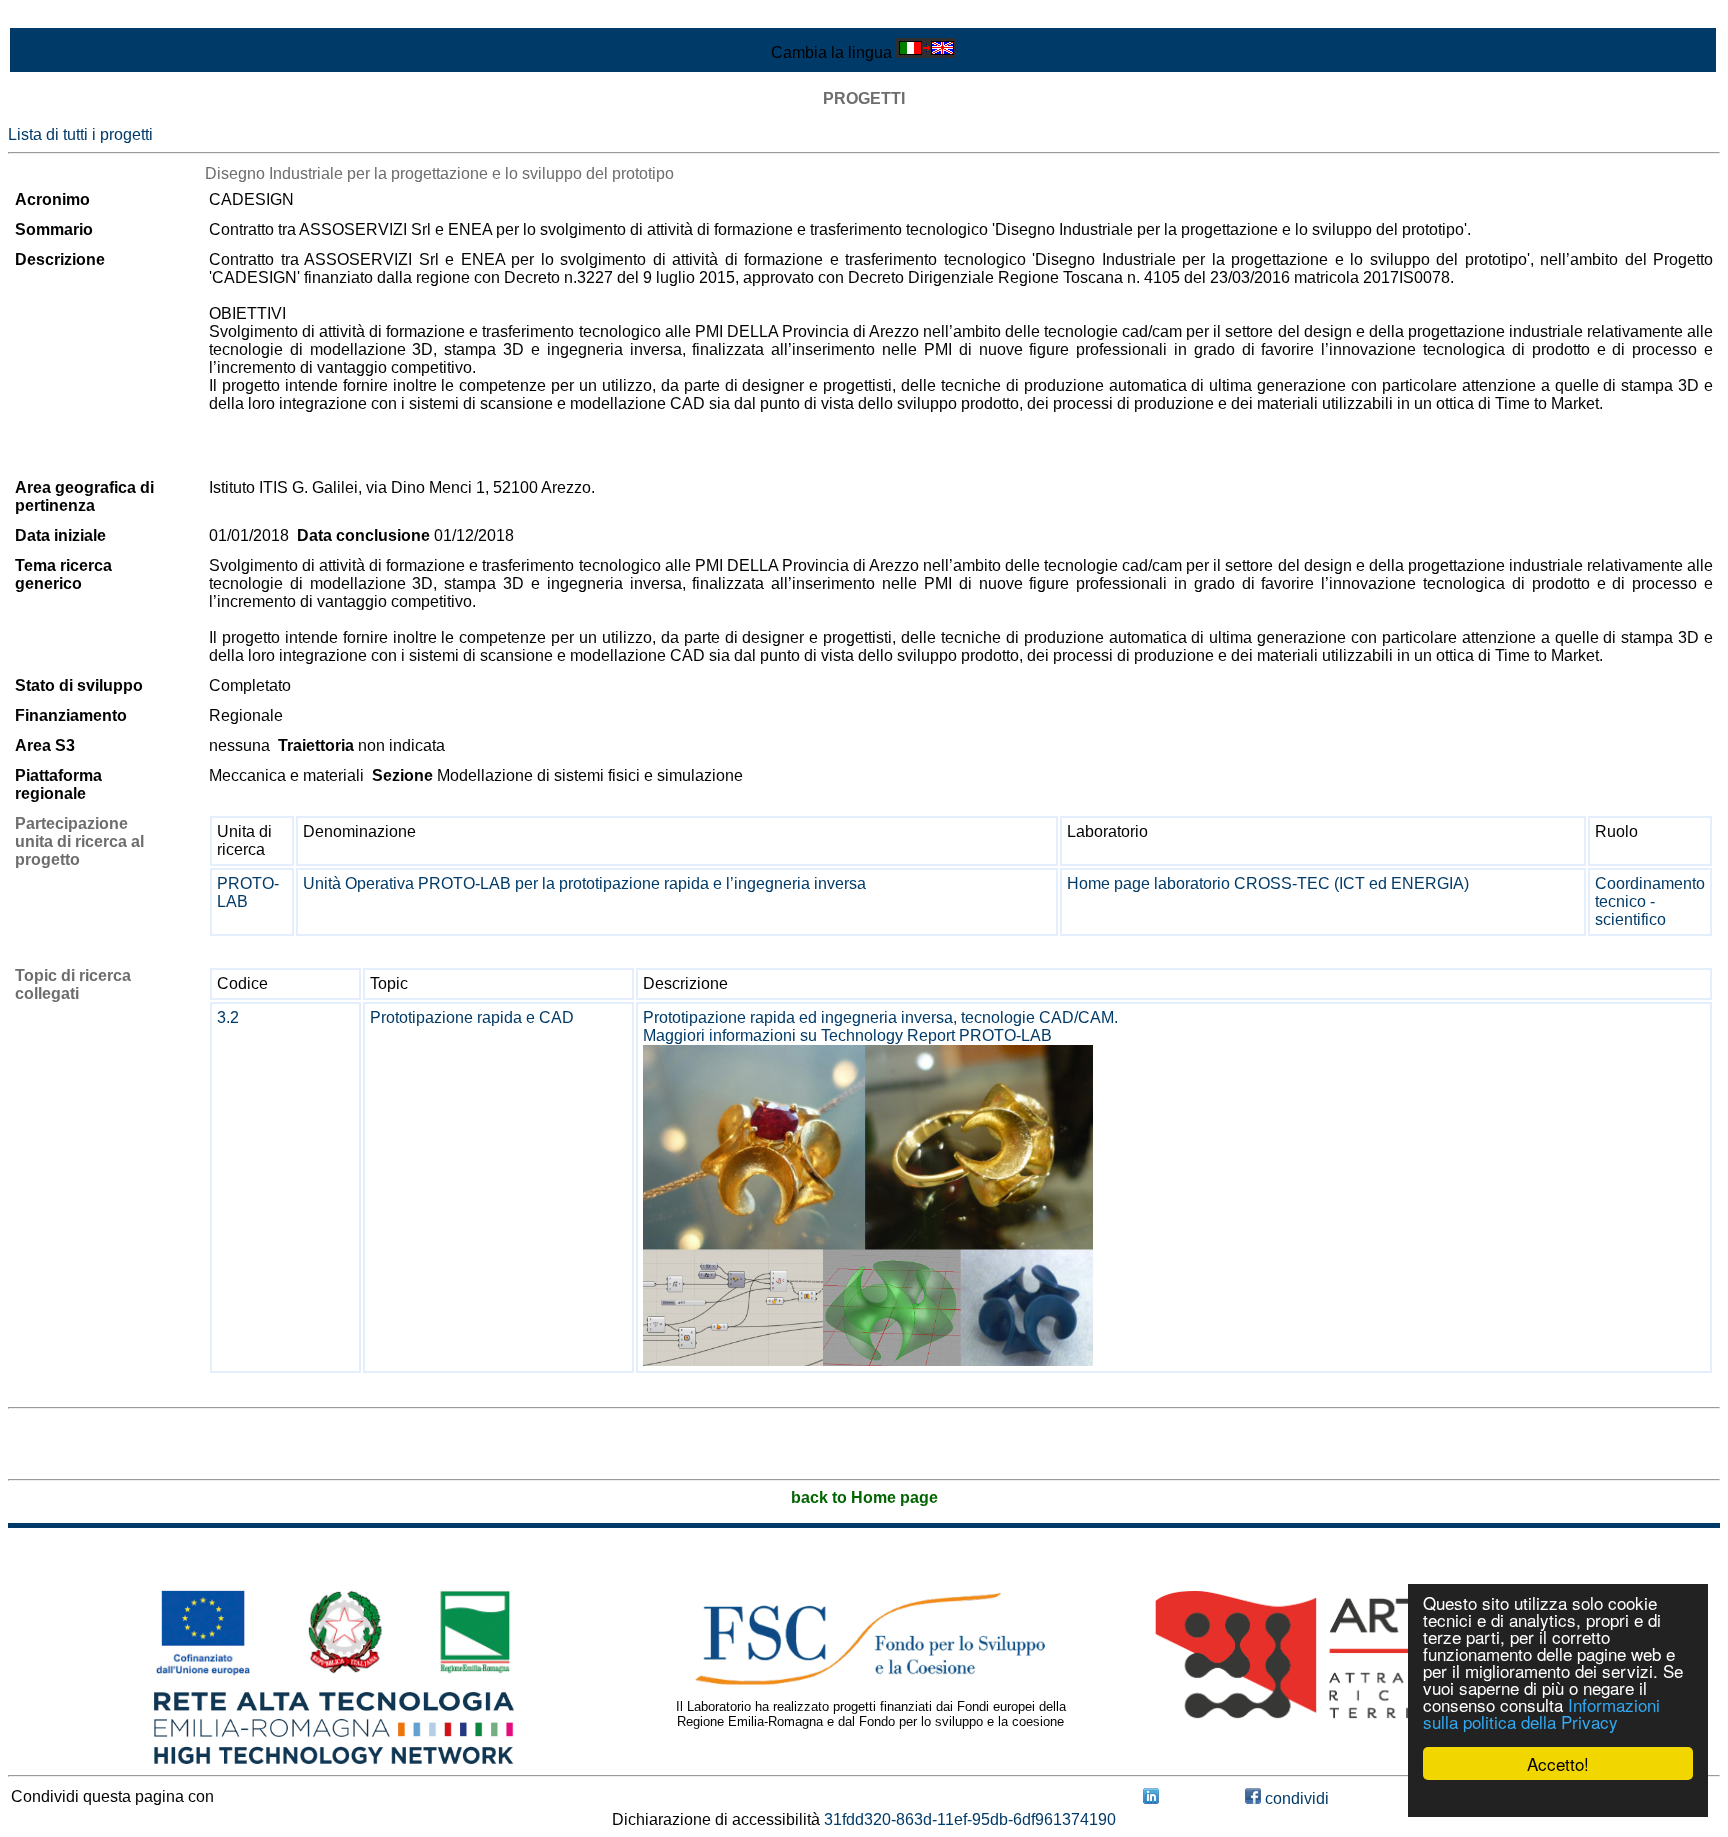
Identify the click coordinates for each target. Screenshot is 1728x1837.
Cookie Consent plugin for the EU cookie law (1558, 1798)
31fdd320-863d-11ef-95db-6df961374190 (970, 1819)
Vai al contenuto (65, 16)
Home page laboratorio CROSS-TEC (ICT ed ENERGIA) (1268, 883)
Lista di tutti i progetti (80, 134)
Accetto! (1558, 1763)
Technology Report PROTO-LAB (936, 1035)
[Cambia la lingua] (926, 52)
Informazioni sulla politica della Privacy (1541, 1713)
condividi (1295, 1798)
